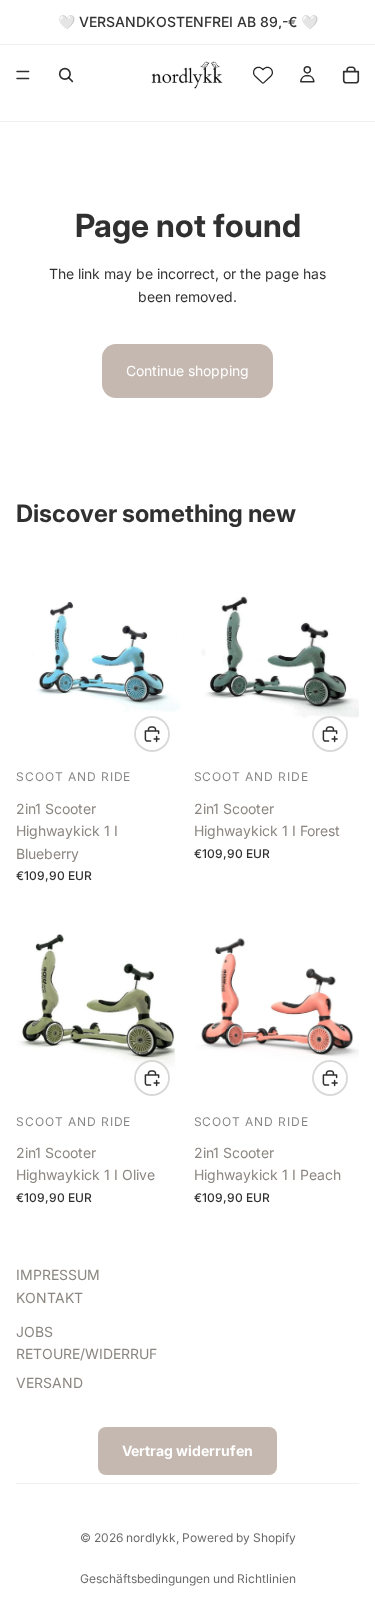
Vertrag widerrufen (187, 1450)
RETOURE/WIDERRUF (86, 1353)
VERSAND (49, 1381)
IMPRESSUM (58, 1274)
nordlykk (151, 1537)
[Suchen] (66, 75)
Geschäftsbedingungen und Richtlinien (188, 1578)
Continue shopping (187, 370)
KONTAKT (49, 1296)
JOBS (34, 1331)
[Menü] (23, 75)
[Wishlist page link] (263, 75)
